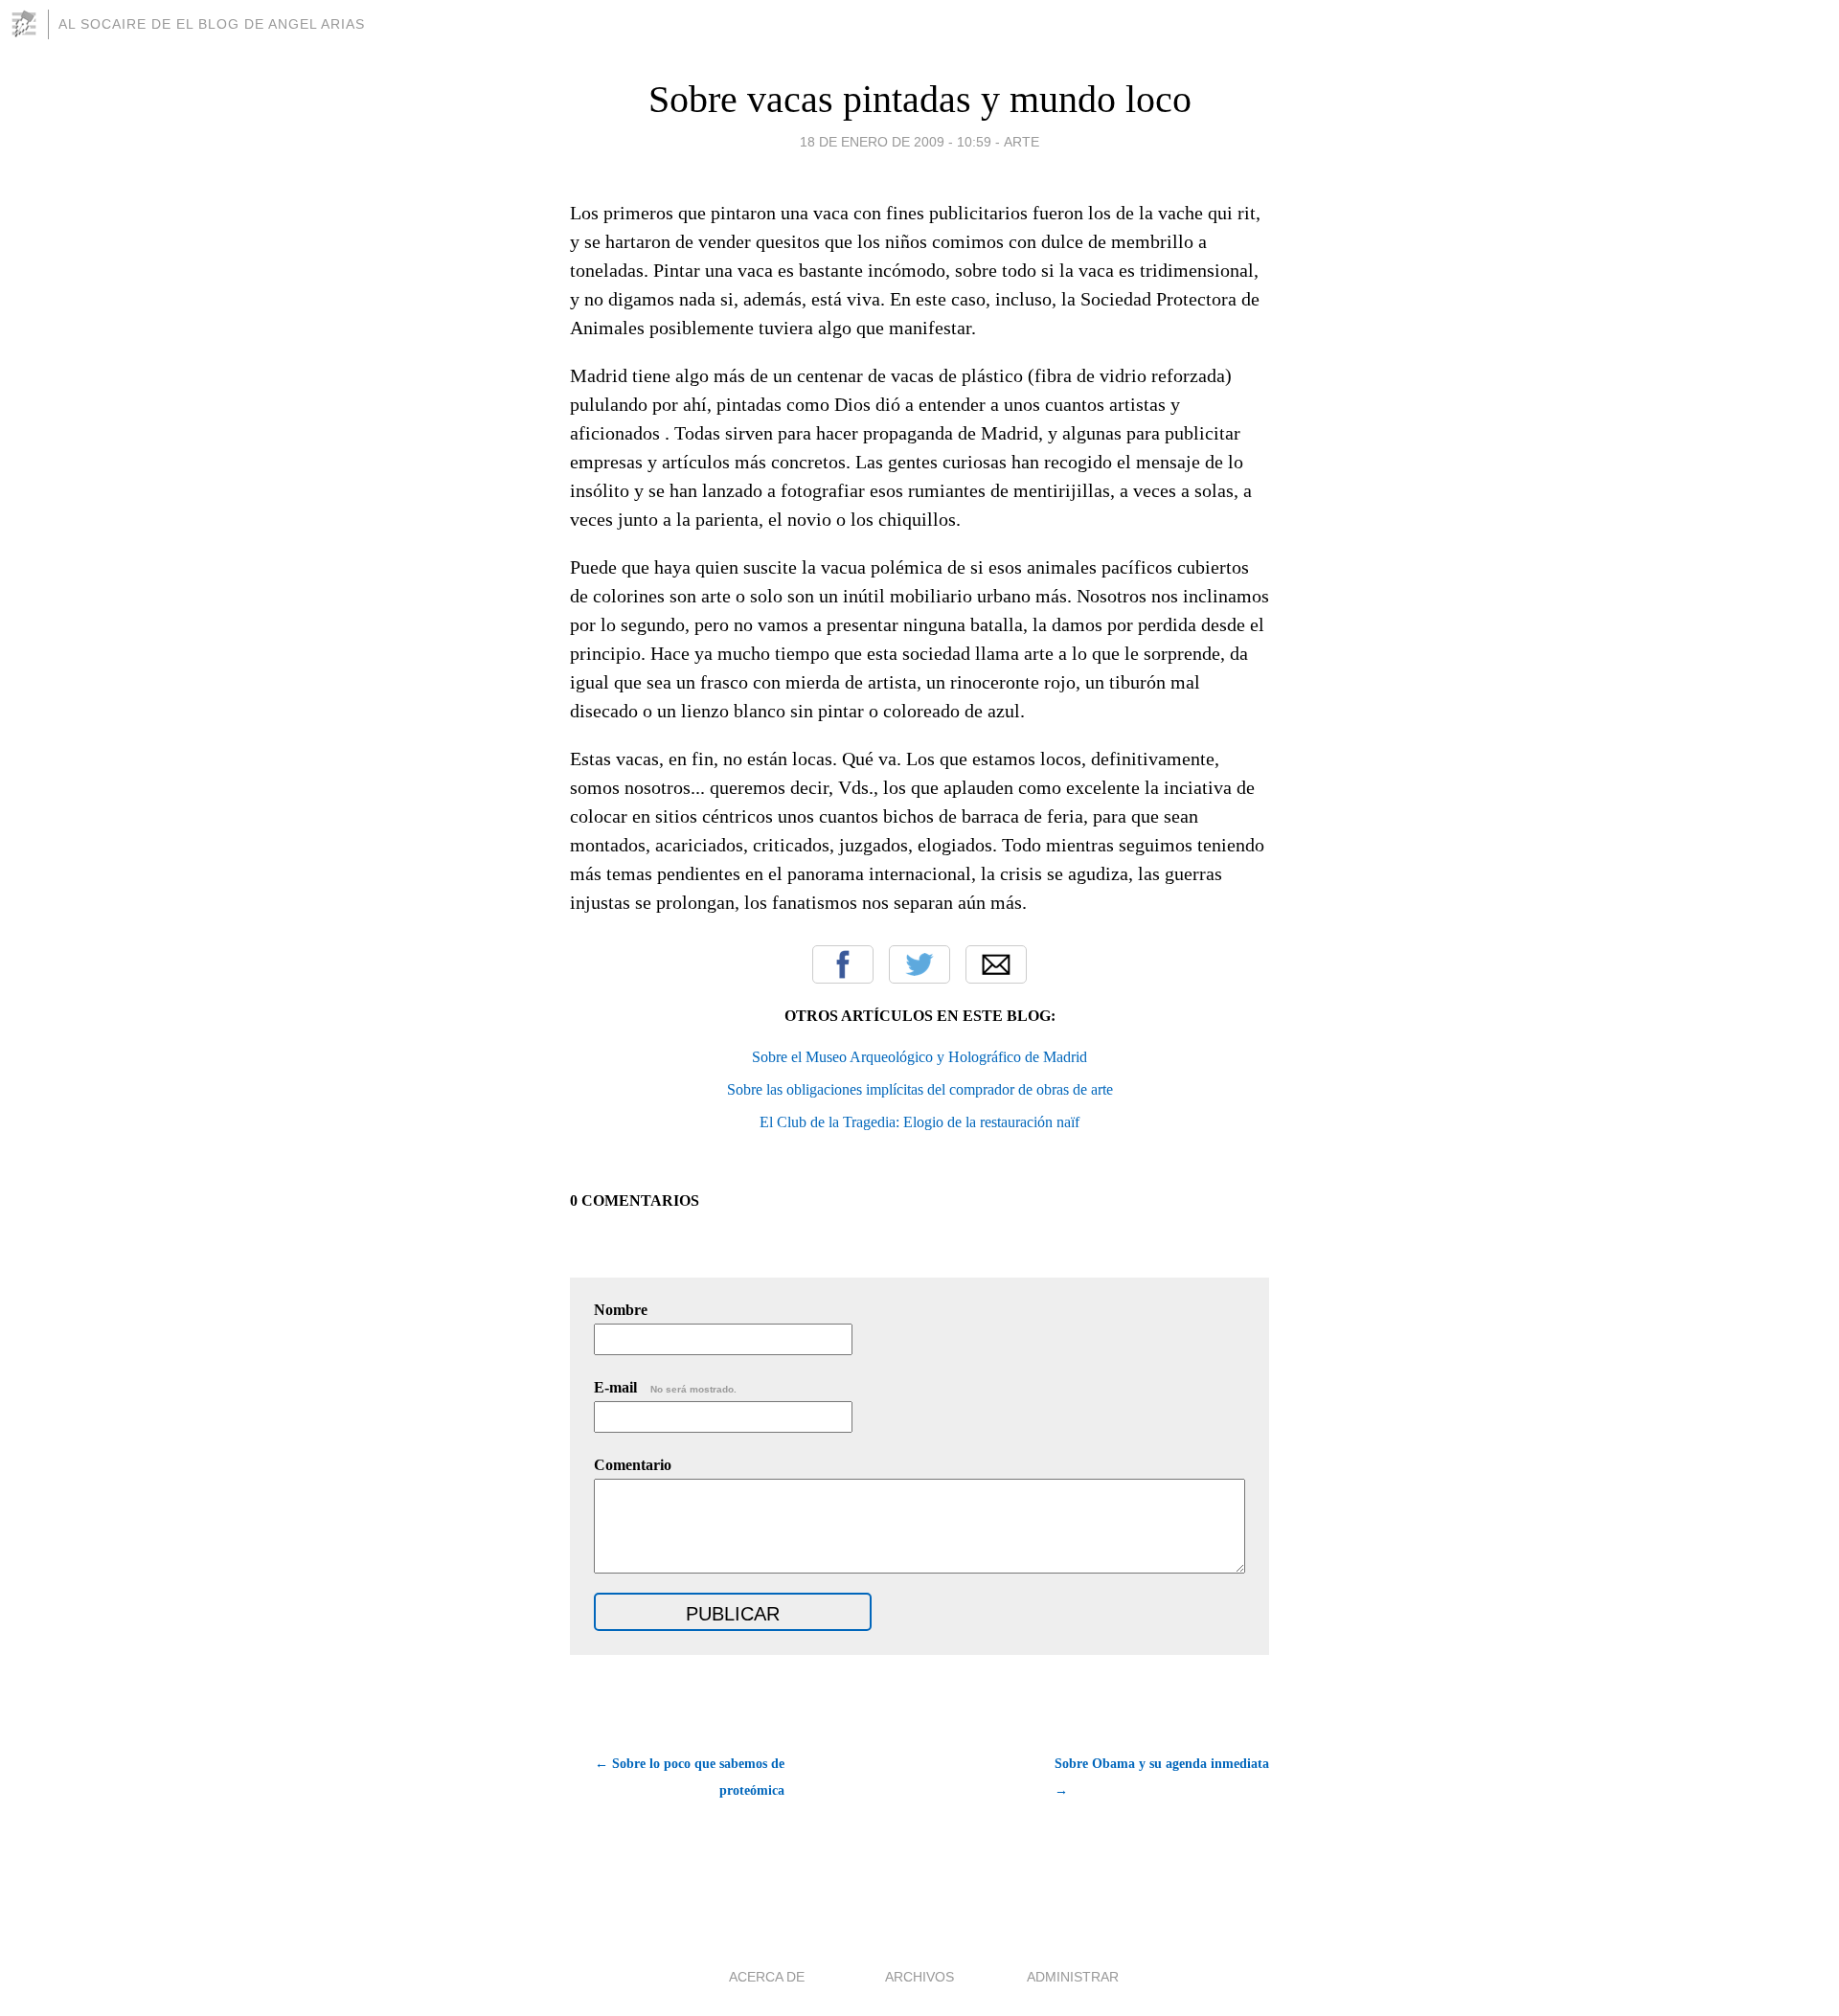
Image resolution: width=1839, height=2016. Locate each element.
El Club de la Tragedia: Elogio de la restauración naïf (919, 1122)
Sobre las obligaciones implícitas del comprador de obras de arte (920, 1089)
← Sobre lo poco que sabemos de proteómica (690, 1777)
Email (996, 964)
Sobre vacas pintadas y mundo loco (920, 99)
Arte (1022, 142)
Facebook (843, 964)
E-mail (665, 1387)
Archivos (919, 1977)
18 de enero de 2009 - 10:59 (896, 142)
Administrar (1073, 1977)
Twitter (919, 964)
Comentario (633, 1465)
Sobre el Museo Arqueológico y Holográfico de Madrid (919, 1057)
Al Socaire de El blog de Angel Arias (212, 24)
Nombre (621, 1310)
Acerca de (767, 1977)
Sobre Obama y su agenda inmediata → (1162, 1777)
